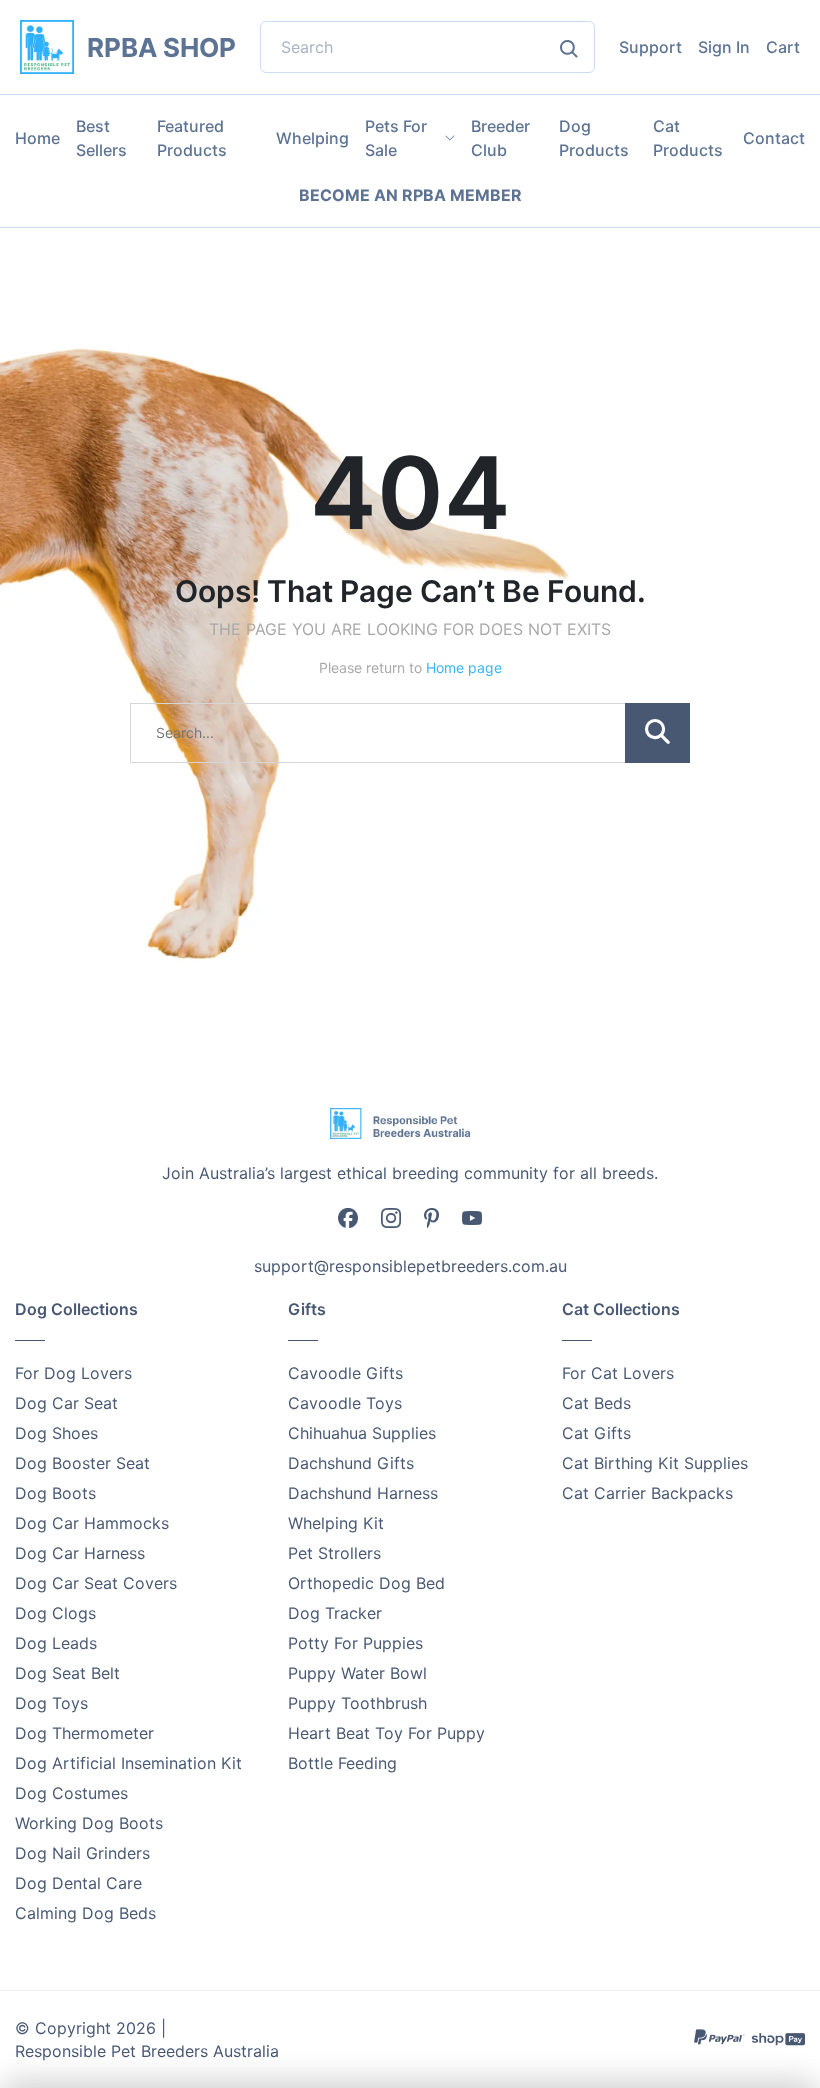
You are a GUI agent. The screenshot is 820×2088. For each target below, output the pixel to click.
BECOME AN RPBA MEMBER (410, 195)
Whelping (312, 138)
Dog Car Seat (66, 1403)
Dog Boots (55, 1493)
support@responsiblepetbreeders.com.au (410, 1266)
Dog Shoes (56, 1433)
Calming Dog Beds (85, 1913)
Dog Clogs (55, 1613)
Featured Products (192, 138)
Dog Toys (51, 1703)
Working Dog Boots (89, 1823)
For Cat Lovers (618, 1373)
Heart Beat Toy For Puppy (386, 1733)
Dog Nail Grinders (82, 1853)
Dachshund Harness (363, 1493)
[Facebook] (348, 1216)
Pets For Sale (396, 138)
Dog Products (594, 138)
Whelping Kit (336, 1523)
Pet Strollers (334, 1553)
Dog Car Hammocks (92, 1523)
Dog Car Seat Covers (96, 1583)
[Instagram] (391, 1216)
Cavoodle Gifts (345, 1373)
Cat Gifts (596, 1433)
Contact (774, 138)
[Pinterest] (431, 1216)
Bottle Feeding (342, 1763)
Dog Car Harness (80, 1553)
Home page (464, 667)
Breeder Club (500, 138)
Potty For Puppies (355, 1643)
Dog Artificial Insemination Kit (128, 1763)
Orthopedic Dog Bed (366, 1583)
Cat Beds (596, 1403)
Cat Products (688, 138)
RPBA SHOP (161, 47)
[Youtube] (472, 1216)
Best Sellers (101, 138)
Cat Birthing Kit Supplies (655, 1463)
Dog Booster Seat (82, 1463)
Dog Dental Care (78, 1883)
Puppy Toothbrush (357, 1703)
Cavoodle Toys (345, 1403)
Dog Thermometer (84, 1733)
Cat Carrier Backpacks (647, 1493)
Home (37, 138)
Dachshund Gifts (351, 1463)
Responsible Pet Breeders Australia (147, 2051)
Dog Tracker (335, 1613)
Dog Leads (56, 1643)
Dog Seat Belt (67, 1673)
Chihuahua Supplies (362, 1433)
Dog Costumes (71, 1793)
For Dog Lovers (73, 1373)
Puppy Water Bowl (357, 1673)
